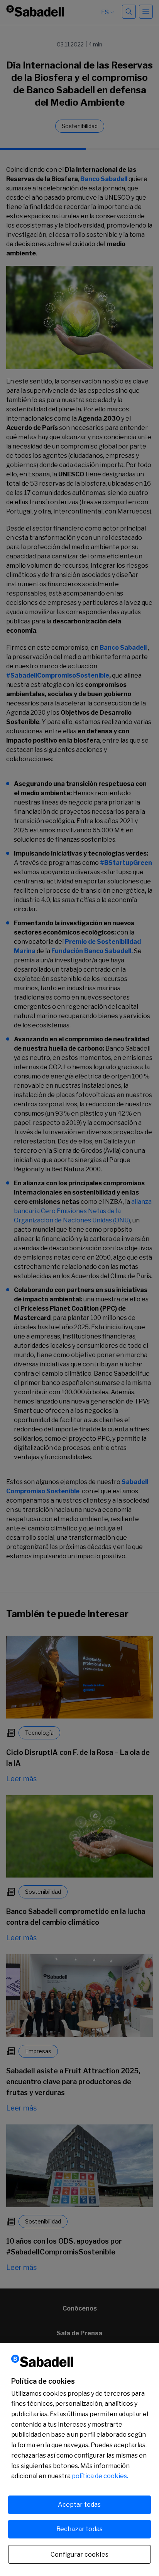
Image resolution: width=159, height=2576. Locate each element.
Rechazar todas (79, 2529)
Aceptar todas (79, 2505)
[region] (79, 2460)
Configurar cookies (79, 2555)
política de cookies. (100, 2476)
